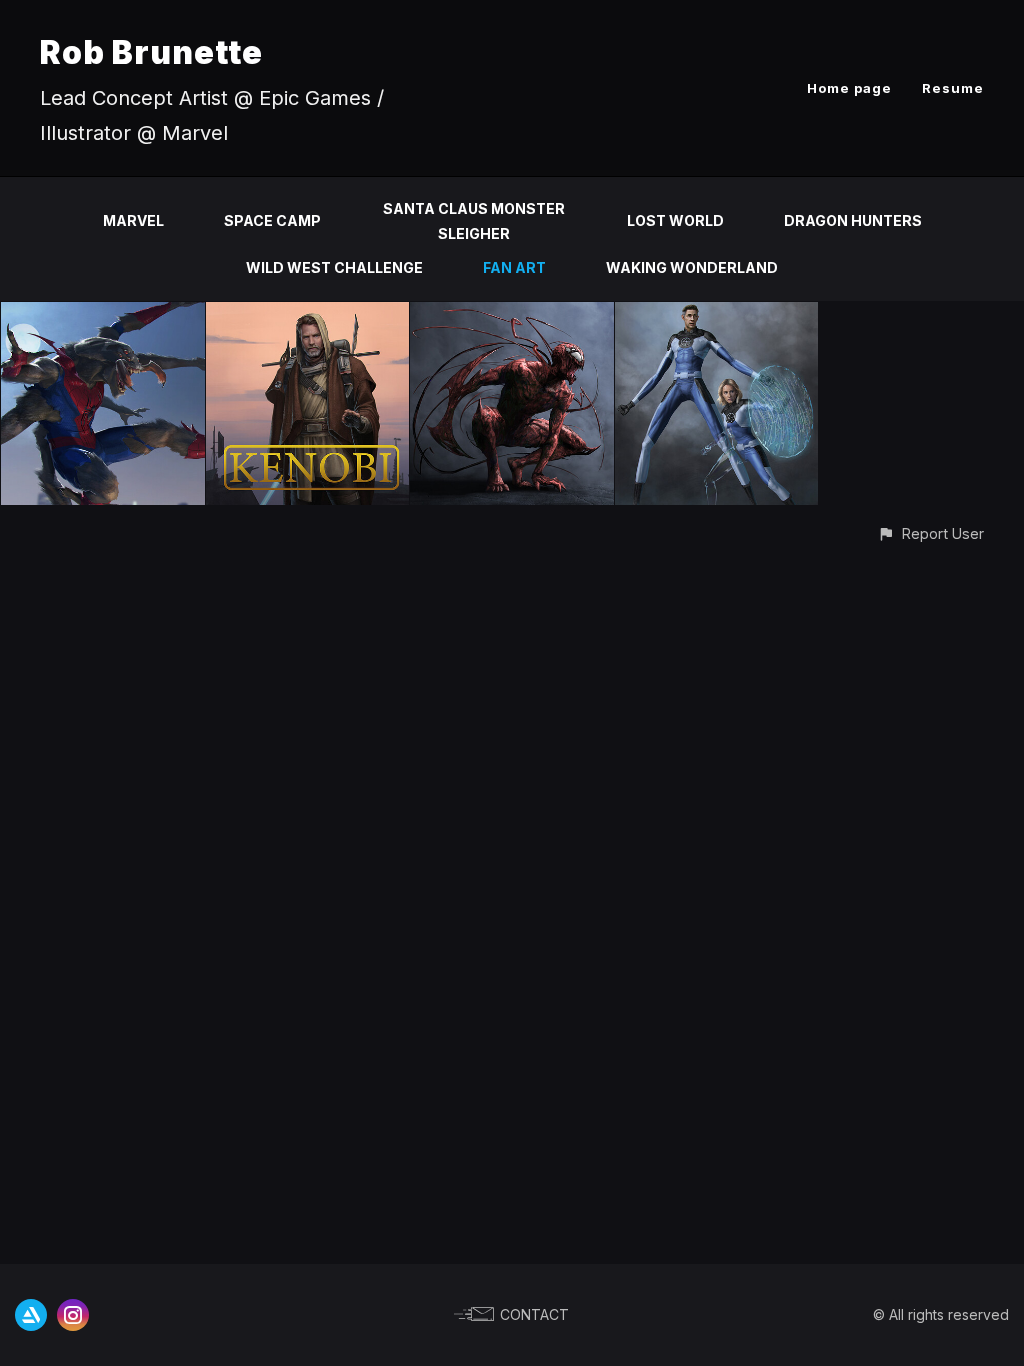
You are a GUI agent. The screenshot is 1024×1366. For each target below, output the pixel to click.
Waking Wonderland (692, 267)
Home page (849, 88)
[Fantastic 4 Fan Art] (717, 313)
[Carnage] (512, 313)
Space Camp (272, 220)
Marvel (133, 220)
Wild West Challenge (334, 267)
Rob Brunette (151, 52)
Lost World (675, 220)
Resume (953, 88)
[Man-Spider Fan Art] (103, 313)
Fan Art (514, 267)
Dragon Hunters (853, 220)
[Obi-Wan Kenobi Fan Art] (308, 313)
